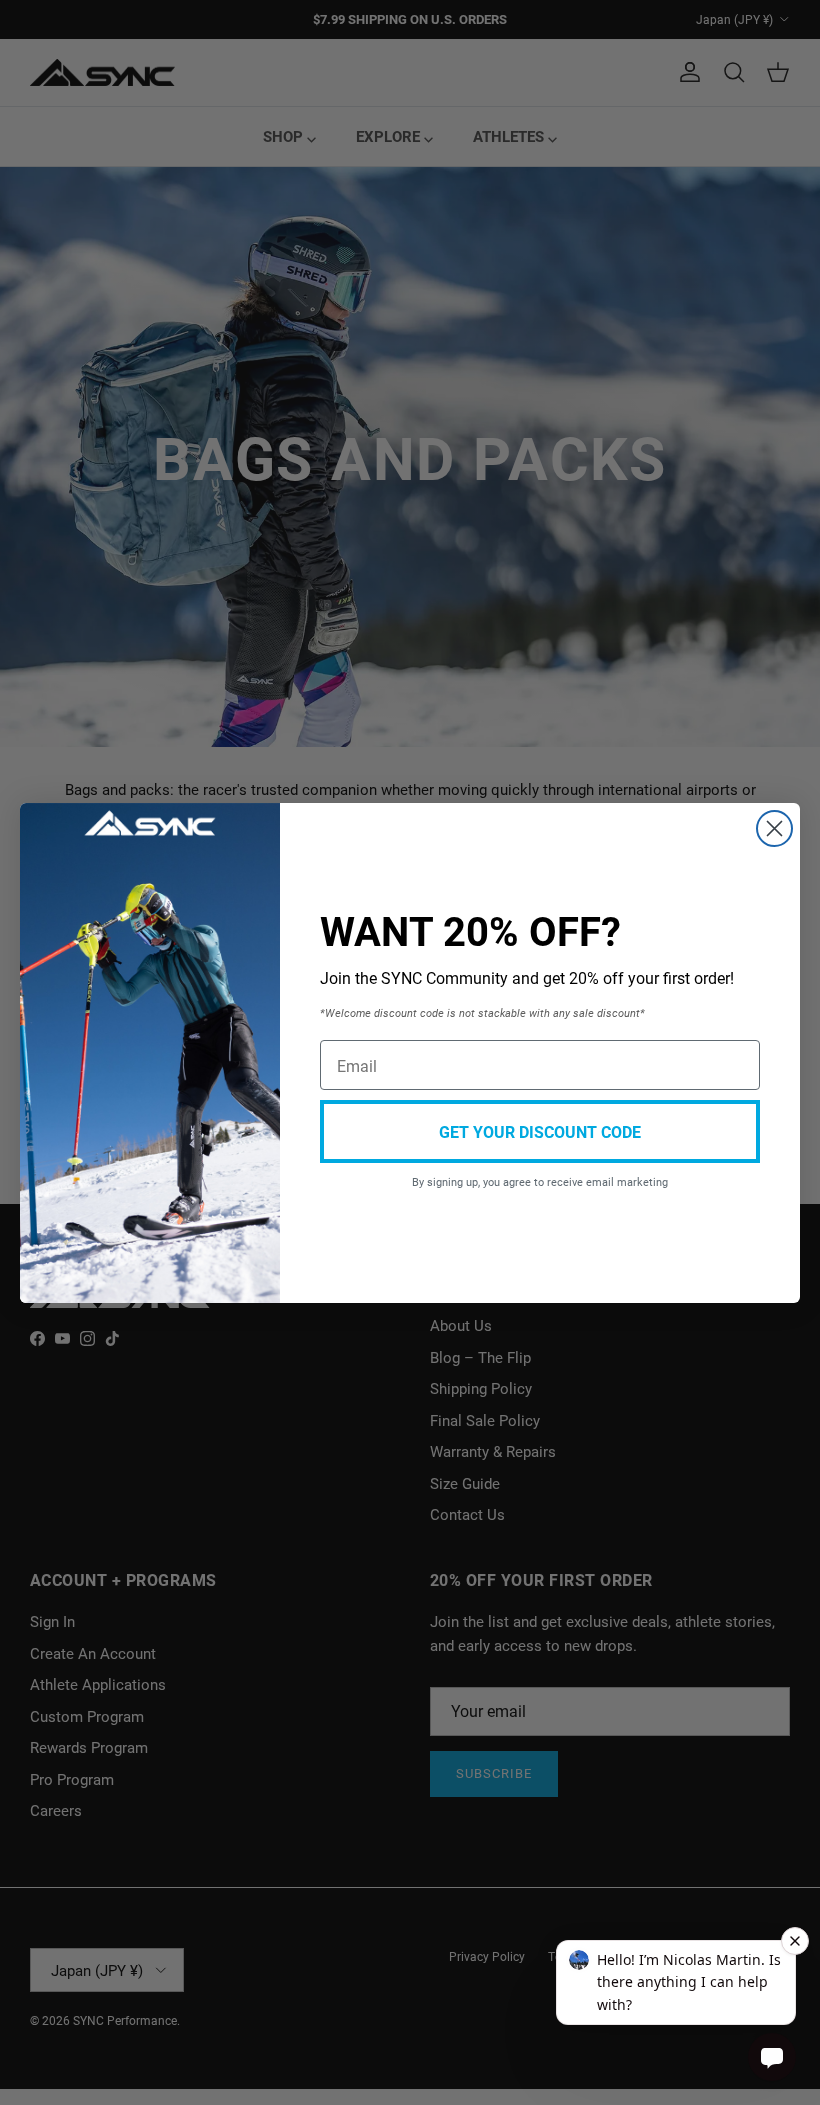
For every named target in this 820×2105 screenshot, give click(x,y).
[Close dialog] (774, 828)
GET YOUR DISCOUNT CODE (540, 1131)
